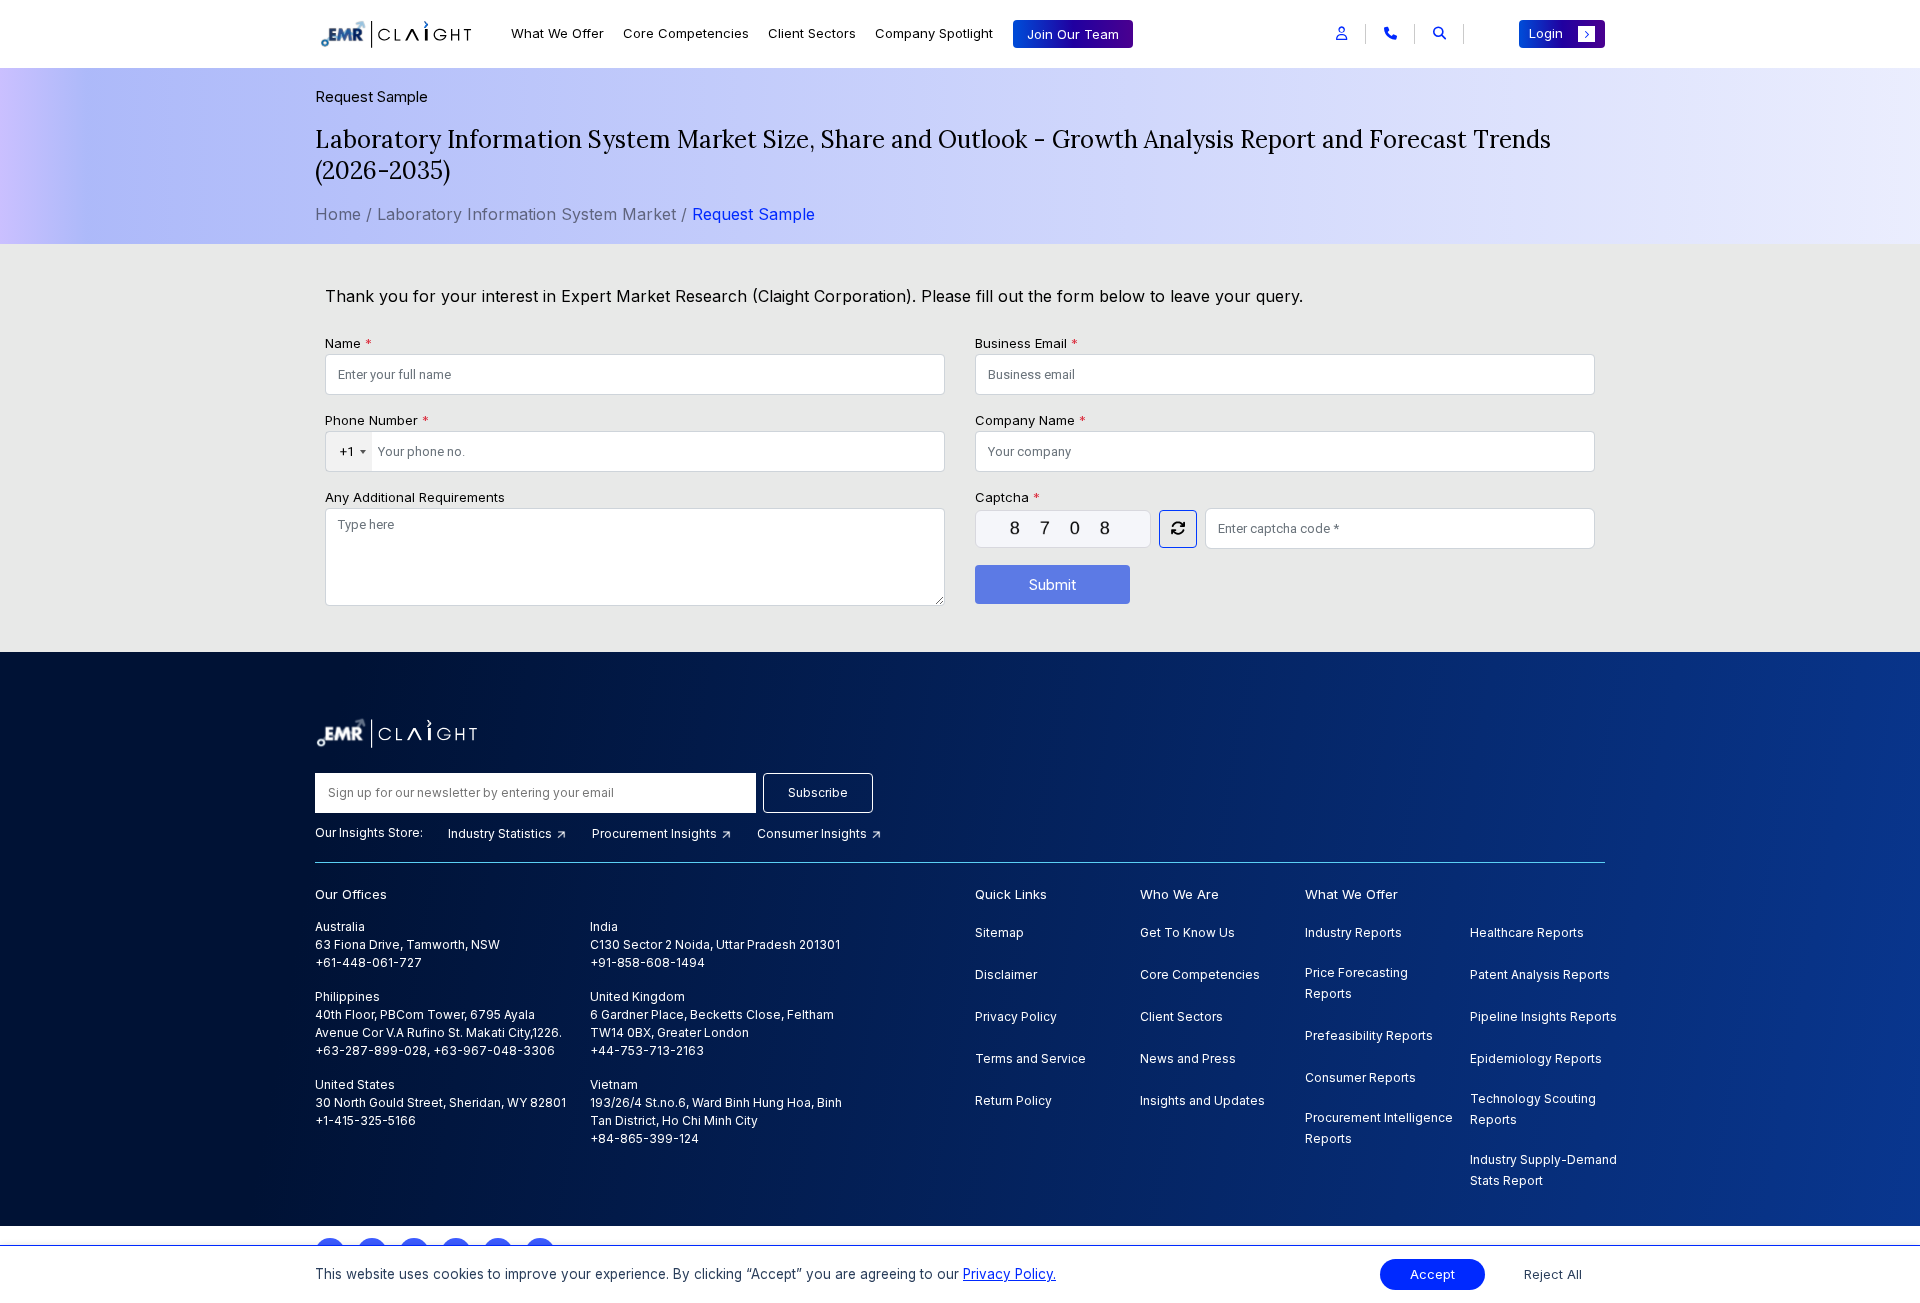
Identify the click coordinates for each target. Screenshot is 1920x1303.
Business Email (1026, 343)
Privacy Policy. (1009, 1274)
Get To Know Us (1187, 932)
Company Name (1030, 420)
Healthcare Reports (1527, 932)
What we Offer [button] (557, 33)
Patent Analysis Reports (1540, 974)
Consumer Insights (813, 833)
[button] (1341, 34)
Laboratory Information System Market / (534, 214)
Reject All (1553, 1274)
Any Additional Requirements (415, 497)
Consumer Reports (1360, 1077)
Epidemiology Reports (1536, 1058)
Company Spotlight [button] (934, 33)
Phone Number (377, 420)
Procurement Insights (656, 833)
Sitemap (999, 932)
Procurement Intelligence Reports (1379, 1128)
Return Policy (1013, 1100)
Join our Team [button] (1073, 34)
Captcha (1007, 497)
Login (1546, 33)
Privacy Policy (1016, 1016)
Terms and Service (1030, 1058)
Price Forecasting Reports (1356, 983)
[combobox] (349, 452)
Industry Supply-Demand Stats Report (1543, 1170)
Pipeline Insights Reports (1543, 1016)
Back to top (49, 1225)
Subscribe (818, 792)
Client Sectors (812, 33)
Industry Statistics (501, 833)
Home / (343, 214)
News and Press (1188, 1058)
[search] (1439, 34)
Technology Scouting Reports (1533, 1109)
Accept (1432, 1274)
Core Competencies (686, 33)
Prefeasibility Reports (1369, 1035)
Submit (1052, 584)
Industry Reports (1353, 932)
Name (348, 343)
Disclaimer (1006, 974)
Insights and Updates (1202, 1100)
